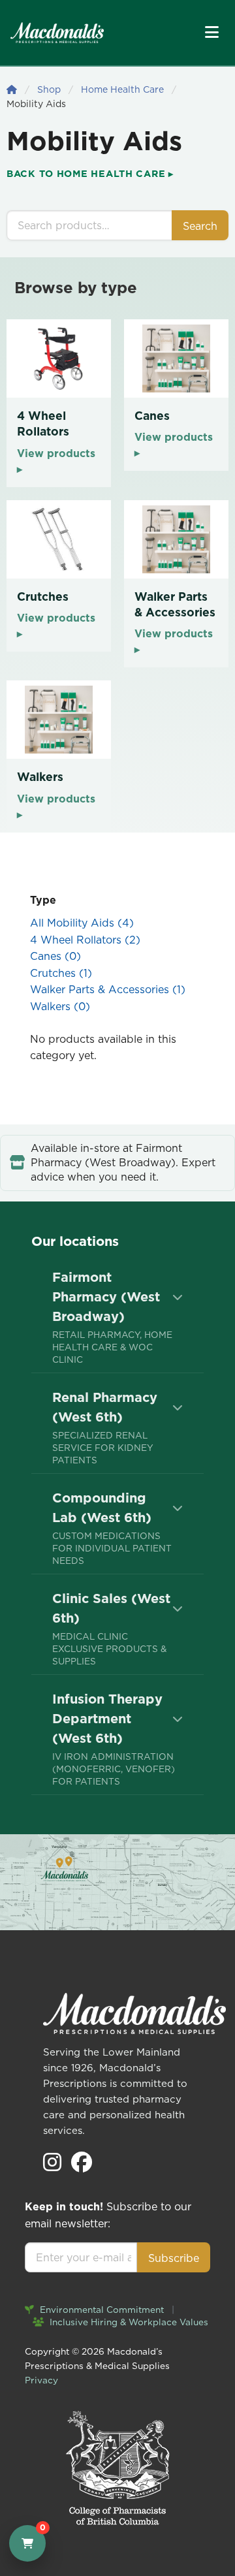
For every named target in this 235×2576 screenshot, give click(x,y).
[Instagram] (54, 2166)
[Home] (12, 89)
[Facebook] (82, 2166)
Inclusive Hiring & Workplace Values (128, 2322)
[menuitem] (117, 1317)
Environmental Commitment (101, 2310)
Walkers (60, 1006)
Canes (55, 956)
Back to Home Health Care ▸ (90, 174)
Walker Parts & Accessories (108, 989)
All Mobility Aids (82, 923)
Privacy (41, 2380)
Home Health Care (122, 89)
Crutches (61, 973)
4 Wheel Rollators (85, 940)
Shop (49, 89)
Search (200, 226)
